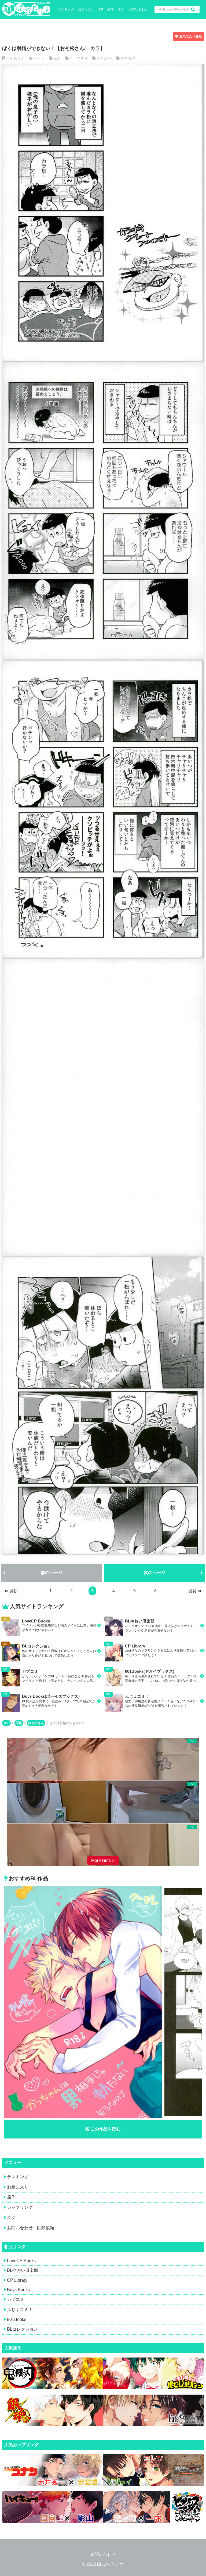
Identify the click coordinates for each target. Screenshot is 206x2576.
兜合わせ (104, 58)
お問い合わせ (138, 9)
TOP (6, 1723)
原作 (111, 9)
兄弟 (57, 58)
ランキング (66, 9)
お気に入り (86, 9)
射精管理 (128, 58)
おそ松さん (15, 58)
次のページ (154, 1573)
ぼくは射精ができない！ (68, 1723)
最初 (13, 1591)
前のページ (51, 1573)
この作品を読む (105, 2129)
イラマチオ (79, 58)
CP (101, 10)
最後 (193, 1591)
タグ (121, 9)
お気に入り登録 (190, 36)
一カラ (39, 58)
